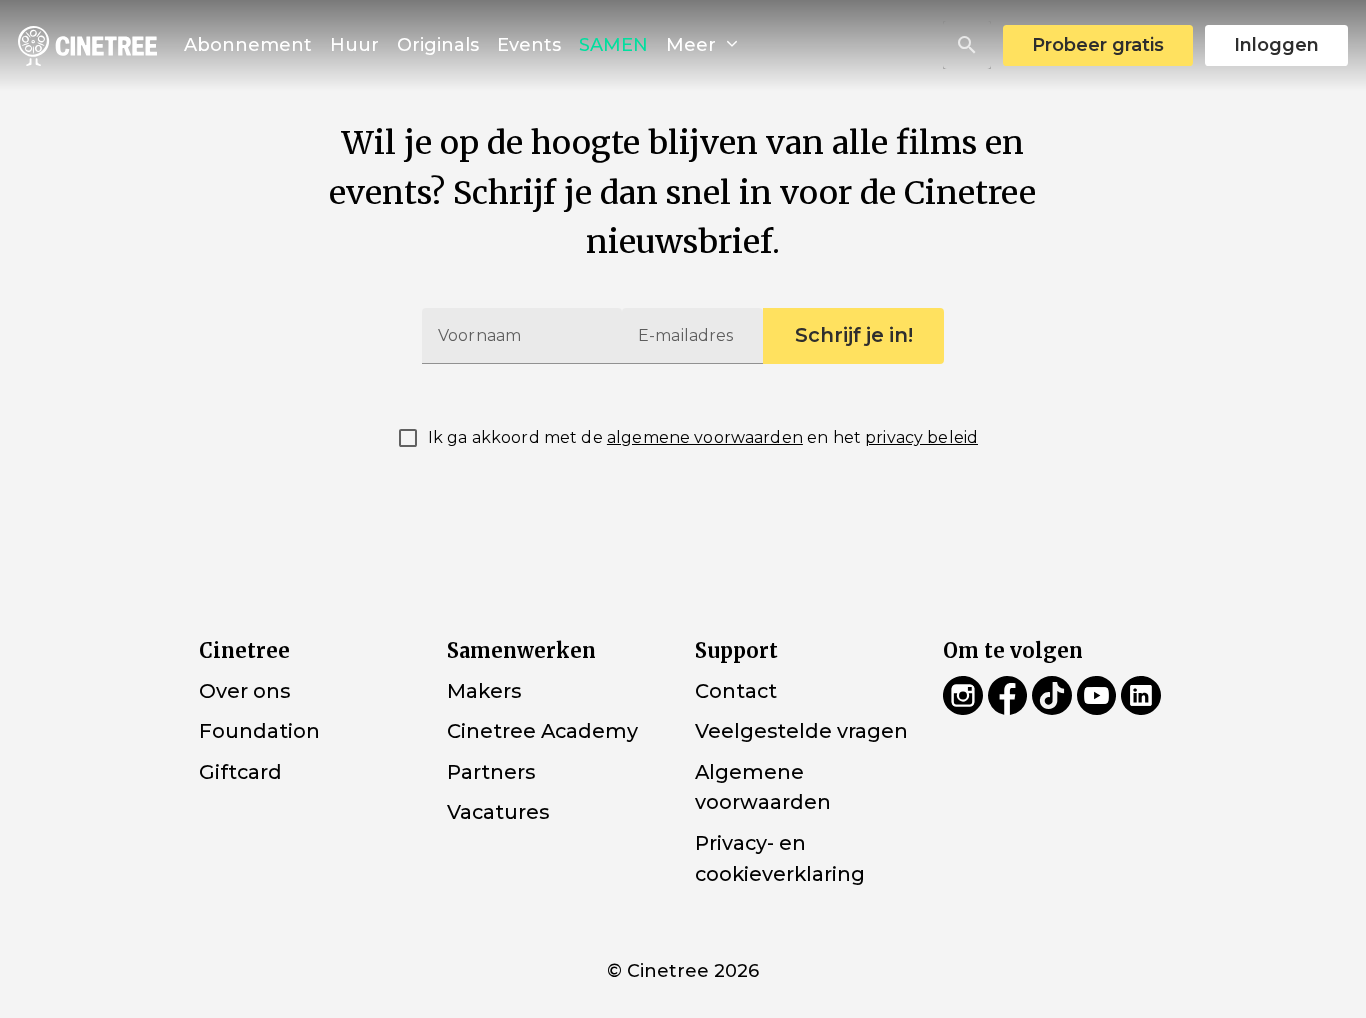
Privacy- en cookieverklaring (780, 858)
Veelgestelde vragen (801, 731)
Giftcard (240, 772)
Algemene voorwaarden (763, 787)
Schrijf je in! (854, 335)
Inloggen (1276, 45)
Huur (354, 45)
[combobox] (967, 45)
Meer (693, 45)
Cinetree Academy (542, 731)
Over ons (244, 691)
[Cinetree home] (87, 45)
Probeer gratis (1098, 45)
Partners (491, 772)
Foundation (259, 731)
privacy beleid (921, 437)
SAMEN (613, 45)
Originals (438, 45)
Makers (484, 691)
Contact (736, 691)
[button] (967, 45)
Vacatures (498, 812)
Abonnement (248, 45)
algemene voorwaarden (705, 437)
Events (529, 45)
